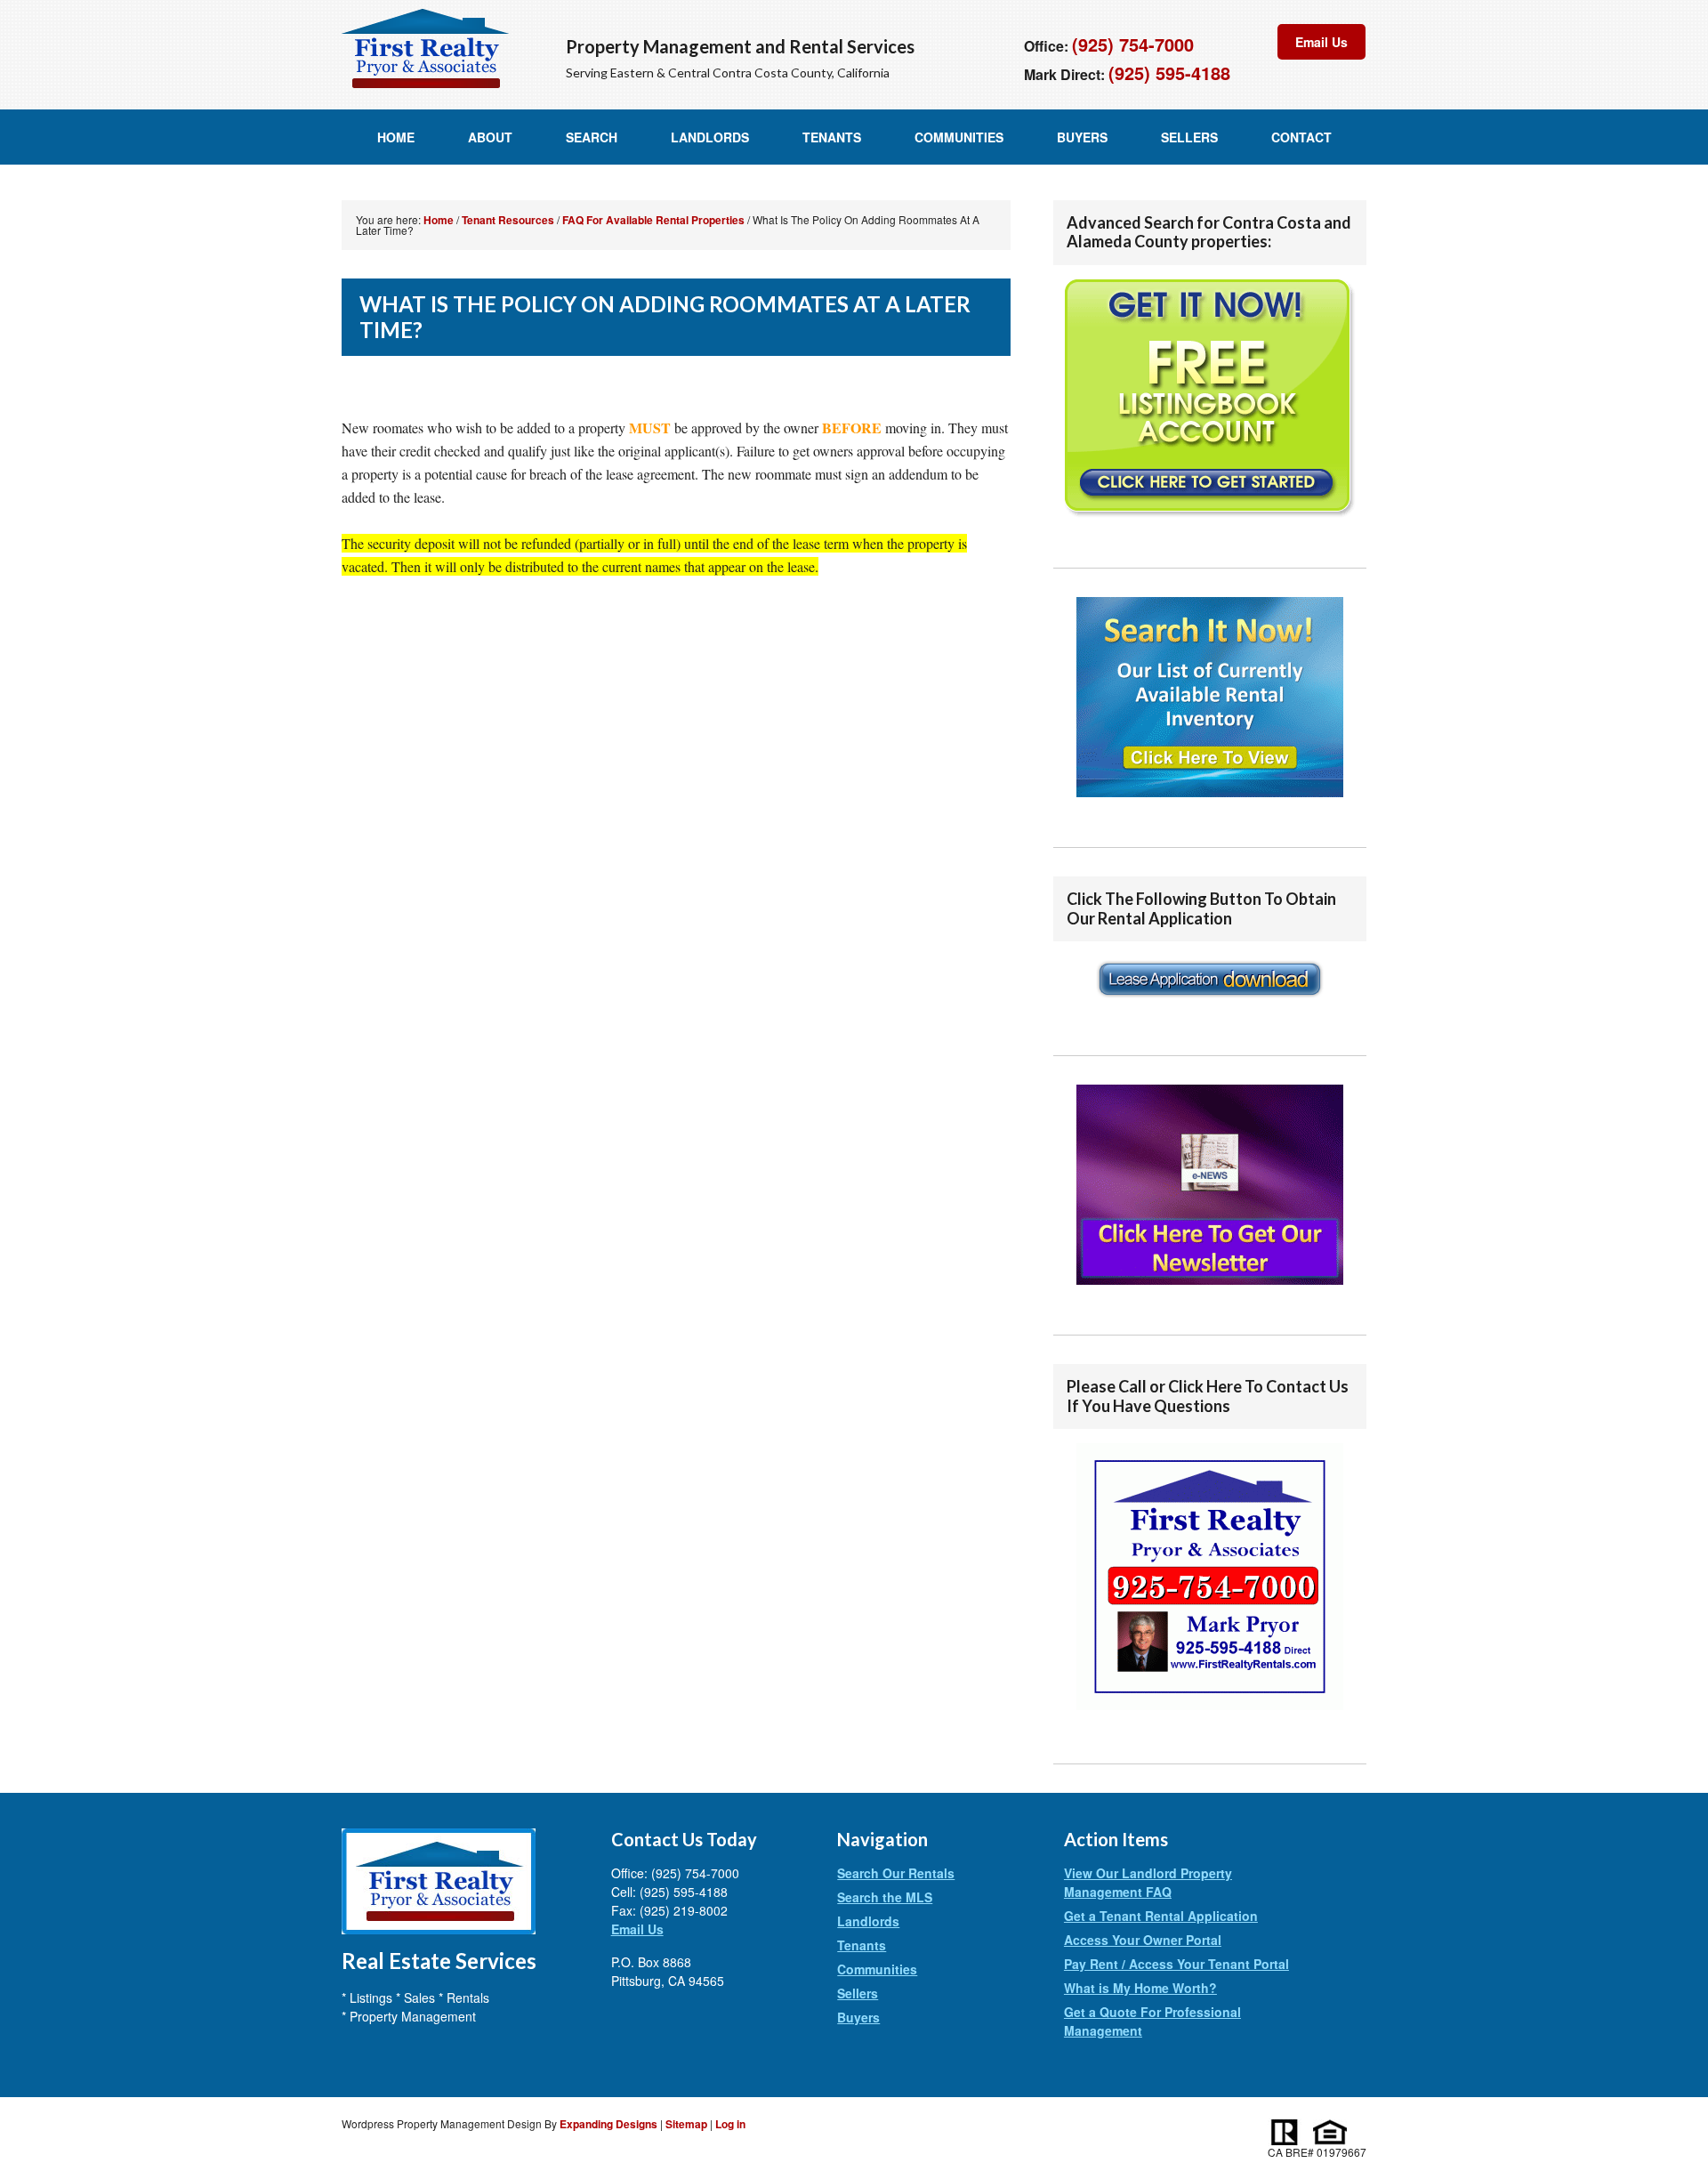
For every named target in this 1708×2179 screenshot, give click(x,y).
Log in (730, 2124)
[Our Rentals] (1210, 697)
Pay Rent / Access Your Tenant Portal (1176, 1964)
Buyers (1082, 137)
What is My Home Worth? (1140, 1988)
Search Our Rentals (896, 1873)
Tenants (832, 137)
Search (592, 137)
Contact (1301, 137)
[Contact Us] (1210, 1715)
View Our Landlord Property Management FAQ (1148, 1882)
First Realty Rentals (425, 49)
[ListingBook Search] (1210, 399)
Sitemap (686, 2124)
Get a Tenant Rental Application (1161, 1916)
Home (396, 137)
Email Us (1321, 42)
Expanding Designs (608, 2124)
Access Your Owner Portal (1143, 1940)
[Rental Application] (1210, 1007)
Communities (959, 137)
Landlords (710, 137)
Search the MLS (885, 1897)
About (490, 137)
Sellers (1189, 137)
